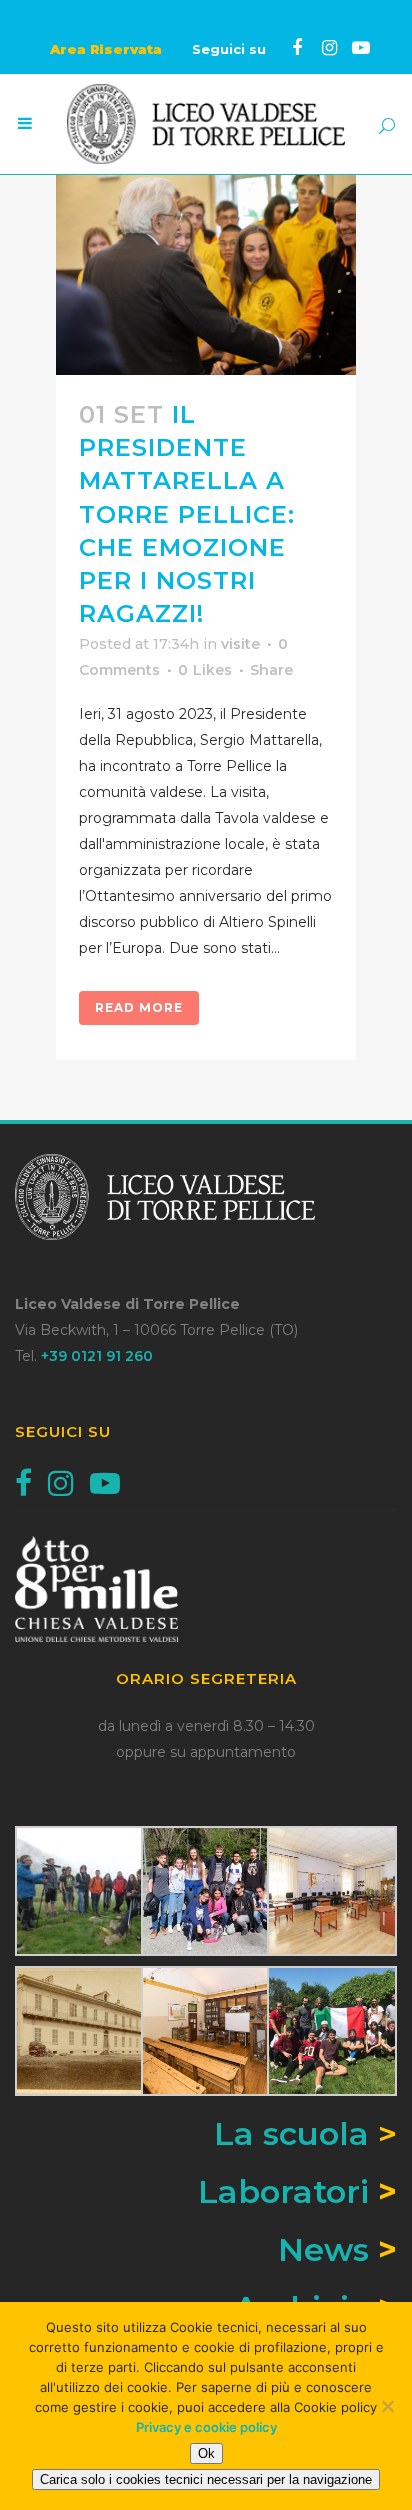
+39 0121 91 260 (97, 1356)
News (323, 2249)
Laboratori (283, 2191)
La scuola (305, 2133)
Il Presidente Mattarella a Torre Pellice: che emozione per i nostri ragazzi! (187, 514)
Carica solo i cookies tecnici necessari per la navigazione (206, 2479)
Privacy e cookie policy (206, 2427)
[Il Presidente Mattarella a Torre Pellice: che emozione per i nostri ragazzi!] (206, 275)
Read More (139, 1007)
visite (240, 644)
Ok (206, 2453)
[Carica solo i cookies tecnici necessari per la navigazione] (387, 2406)
